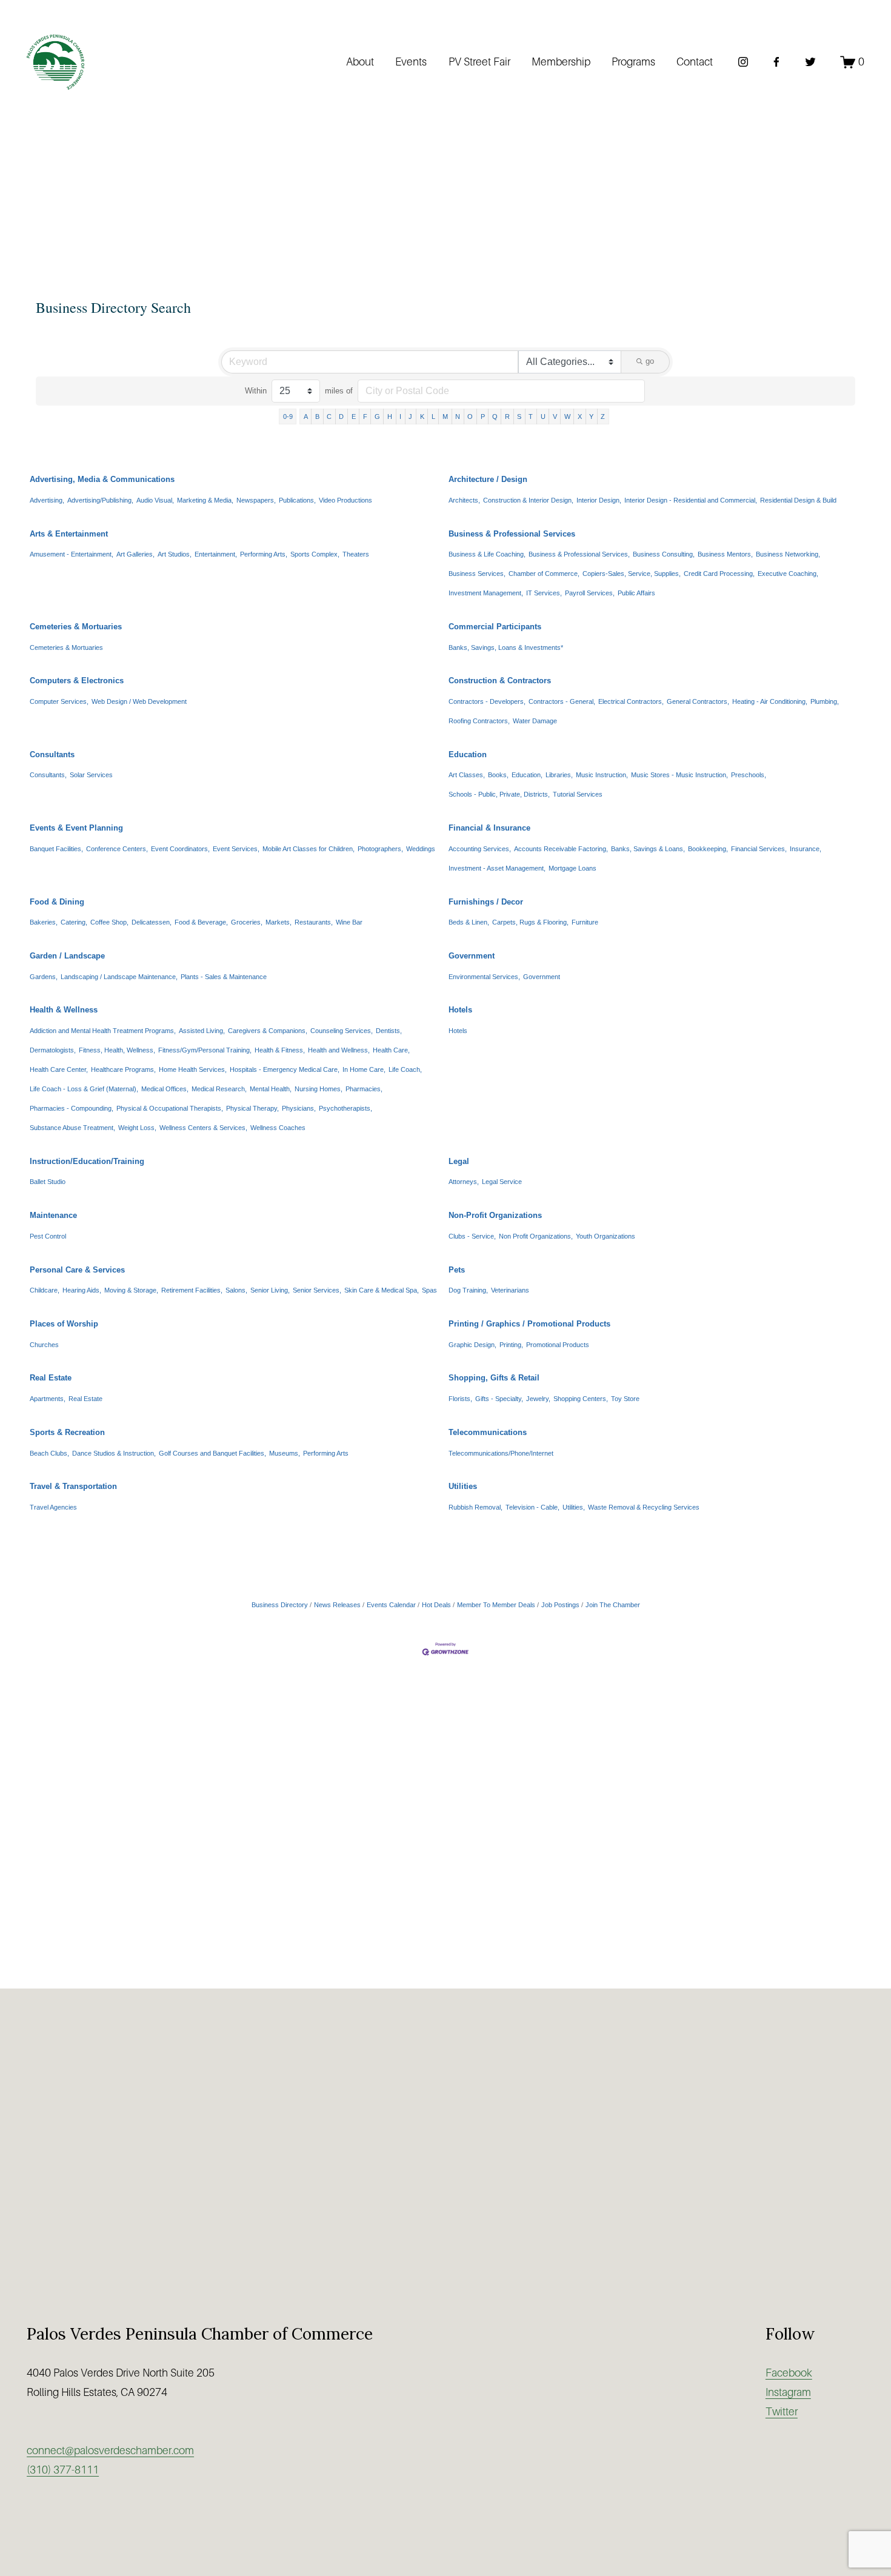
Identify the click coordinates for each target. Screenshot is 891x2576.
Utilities (463, 1486)
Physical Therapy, (252, 1108)
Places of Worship (64, 1324)
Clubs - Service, (472, 1236)
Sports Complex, (315, 554)
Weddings (421, 849)
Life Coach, (405, 1069)
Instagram (788, 2392)
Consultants (52, 754)
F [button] (365, 417)
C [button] (329, 417)
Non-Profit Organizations (495, 1215)
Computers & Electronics (77, 681)
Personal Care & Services (77, 1270)
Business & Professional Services (512, 534)
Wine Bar (349, 922)
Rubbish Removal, (476, 1507)
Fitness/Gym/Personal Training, (205, 1050)
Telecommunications (488, 1432)
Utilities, (574, 1507)
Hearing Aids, (82, 1290)
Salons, (236, 1290)
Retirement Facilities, (192, 1290)
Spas (429, 1290)
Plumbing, (825, 701)
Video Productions (345, 500)
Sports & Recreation (67, 1432)
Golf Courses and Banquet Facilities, (212, 1453)
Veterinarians (510, 1290)
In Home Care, (364, 1069)
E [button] (354, 417)
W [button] (567, 417)
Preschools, (749, 775)
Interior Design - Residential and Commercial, (691, 500)
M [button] (445, 417)
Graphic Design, (472, 1345)
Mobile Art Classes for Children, (309, 849)
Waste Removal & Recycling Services (644, 1507)
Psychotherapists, (345, 1108)
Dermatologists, (53, 1050)
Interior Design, (599, 500)
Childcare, (45, 1290)
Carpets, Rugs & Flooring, (530, 922)
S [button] (519, 417)
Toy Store (625, 1399)
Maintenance (53, 1215)
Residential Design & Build (798, 500)
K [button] (422, 417)
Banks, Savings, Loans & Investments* (506, 647)
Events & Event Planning (76, 828)
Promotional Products (558, 1345)
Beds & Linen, (469, 922)
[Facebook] (776, 62)
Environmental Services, (484, 977)
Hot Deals (436, 1605)
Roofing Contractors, (479, 721)
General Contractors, (698, 701)
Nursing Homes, (319, 1089)
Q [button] (495, 417)
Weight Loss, (137, 1128)
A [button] (306, 417)
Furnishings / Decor (486, 902)
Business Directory (280, 1605)
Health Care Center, (59, 1069)
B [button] (317, 417)
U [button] (543, 417)
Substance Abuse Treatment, (72, 1128)
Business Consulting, (664, 554)
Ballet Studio (48, 1182)
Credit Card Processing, (719, 574)
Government (472, 956)
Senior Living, (270, 1290)
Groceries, (247, 922)
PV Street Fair (479, 62)
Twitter (782, 2412)
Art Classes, (467, 775)
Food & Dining (57, 902)
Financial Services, (759, 849)
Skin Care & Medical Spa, (382, 1290)
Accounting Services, (480, 849)
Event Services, (236, 849)
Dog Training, (468, 1290)
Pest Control (48, 1236)
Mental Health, (271, 1089)
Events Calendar (391, 1605)
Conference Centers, (117, 849)
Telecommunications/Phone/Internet (501, 1453)
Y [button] (591, 417)
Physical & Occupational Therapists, (170, 1108)
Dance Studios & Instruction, (114, 1453)
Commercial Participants (495, 627)
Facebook (789, 2373)
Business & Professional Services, (579, 554)
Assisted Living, (202, 1031)
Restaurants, (314, 922)
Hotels (460, 1010)
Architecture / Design (488, 479)
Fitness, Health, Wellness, (117, 1050)
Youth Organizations (606, 1236)
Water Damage (535, 721)
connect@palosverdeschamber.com (110, 2451)
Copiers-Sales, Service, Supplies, (632, 574)
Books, (498, 775)
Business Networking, (788, 554)
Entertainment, (216, 554)
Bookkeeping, (708, 849)
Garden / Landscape (67, 956)
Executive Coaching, (788, 574)
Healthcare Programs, (123, 1069)
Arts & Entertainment (69, 534)
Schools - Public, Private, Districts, (499, 794)
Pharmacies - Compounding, (72, 1108)
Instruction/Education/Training (87, 1161)
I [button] (400, 417)
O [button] (470, 417)
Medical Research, (219, 1089)
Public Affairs (636, 593)
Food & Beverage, (201, 922)
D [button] (341, 417)
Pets (457, 1270)
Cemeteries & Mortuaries (76, 627)
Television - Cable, (532, 1507)
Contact (695, 62)
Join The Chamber (613, 1605)
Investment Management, (486, 593)
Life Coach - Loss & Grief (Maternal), (84, 1089)
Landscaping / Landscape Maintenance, (119, 977)
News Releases (337, 1605)
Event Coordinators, (180, 849)
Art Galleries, (135, 554)
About (360, 62)
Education (468, 754)
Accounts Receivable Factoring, (561, 849)
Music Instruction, (602, 775)
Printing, (511, 1345)
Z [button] (603, 417)
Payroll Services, (590, 593)
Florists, (460, 1399)
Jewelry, (538, 1399)
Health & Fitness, (280, 1050)
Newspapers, (256, 500)
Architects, (464, 500)
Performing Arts (326, 1453)
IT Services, (544, 593)
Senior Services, (317, 1290)
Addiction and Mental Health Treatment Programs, (103, 1031)
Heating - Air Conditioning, (770, 701)
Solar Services (91, 775)
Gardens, (44, 977)
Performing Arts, (264, 554)
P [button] (483, 417)
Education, (527, 775)
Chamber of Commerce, (544, 574)
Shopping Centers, (581, 1399)
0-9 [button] (288, 417)
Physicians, (299, 1108)
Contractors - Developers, (487, 701)
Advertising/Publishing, (100, 500)
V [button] (555, 417)
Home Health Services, (193, 1069)
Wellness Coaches (278, 1128)
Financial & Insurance (489, 828)
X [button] (580, 417)
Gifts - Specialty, (499, 1399)
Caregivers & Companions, (268, 1031)
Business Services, (477, 574)
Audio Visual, (155, 500)
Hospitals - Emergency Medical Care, (285, 1069)
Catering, (74, 922)
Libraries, (559, 775)
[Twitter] (810, 62)
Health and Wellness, (339, 1050)
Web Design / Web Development (139, 701)
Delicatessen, (152, 922)
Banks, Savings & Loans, (648, 849)
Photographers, (380, 849)
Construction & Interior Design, (528, 500)
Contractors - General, (562, 701)
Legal (459, 1161)
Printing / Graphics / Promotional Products (529, 1324)
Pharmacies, (364, 1089)
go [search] (650, 361)
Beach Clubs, (49, 1453)
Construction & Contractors (500, 681)
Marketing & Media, (205, 500)
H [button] (390, 417)
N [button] (458, 417)
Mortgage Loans (572, 868)
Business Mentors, (725, 554)
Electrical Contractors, (631, 701)
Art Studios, (175, 554)
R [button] (507, 417)
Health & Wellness (64, 1010)
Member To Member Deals (496, 1605)
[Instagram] (743, 62)
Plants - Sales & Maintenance (224, 977)
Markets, (279, 922)
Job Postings (560, 1605)
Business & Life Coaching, (487, 554)
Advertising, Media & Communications (102, 479)
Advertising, (47, 500)
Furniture (585, 922)
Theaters (356, 554)
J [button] (410, 417)
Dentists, (389, 1031)
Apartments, (48, 1399)
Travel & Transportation (73, 1486)
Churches (44, 1345)
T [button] (531, 417)
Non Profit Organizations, (536, 1236)
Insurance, (806, 849)
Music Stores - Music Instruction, (679, 775)
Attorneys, (464, 1182)
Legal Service (502, 1182)
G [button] (377, 417)
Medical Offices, (165, 1089)
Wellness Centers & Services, (203, 1128)
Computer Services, (59, 701)
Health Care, (391, 1050)
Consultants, (48, 775)
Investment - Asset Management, (497, 868)
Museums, (285, 1453)
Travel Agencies (53, 1507)
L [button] (433, 417)
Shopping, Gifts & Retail (494, 1378)
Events (411, 62)
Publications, (297, 500)
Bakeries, (44, 922)
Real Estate (51, 1378)
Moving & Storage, (131, 1290)
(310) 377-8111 (63, 2470)
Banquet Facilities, (56, 849)
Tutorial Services (578, 794)
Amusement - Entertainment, (72, 554)
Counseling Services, (342, 1031)
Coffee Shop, (109, 922)
